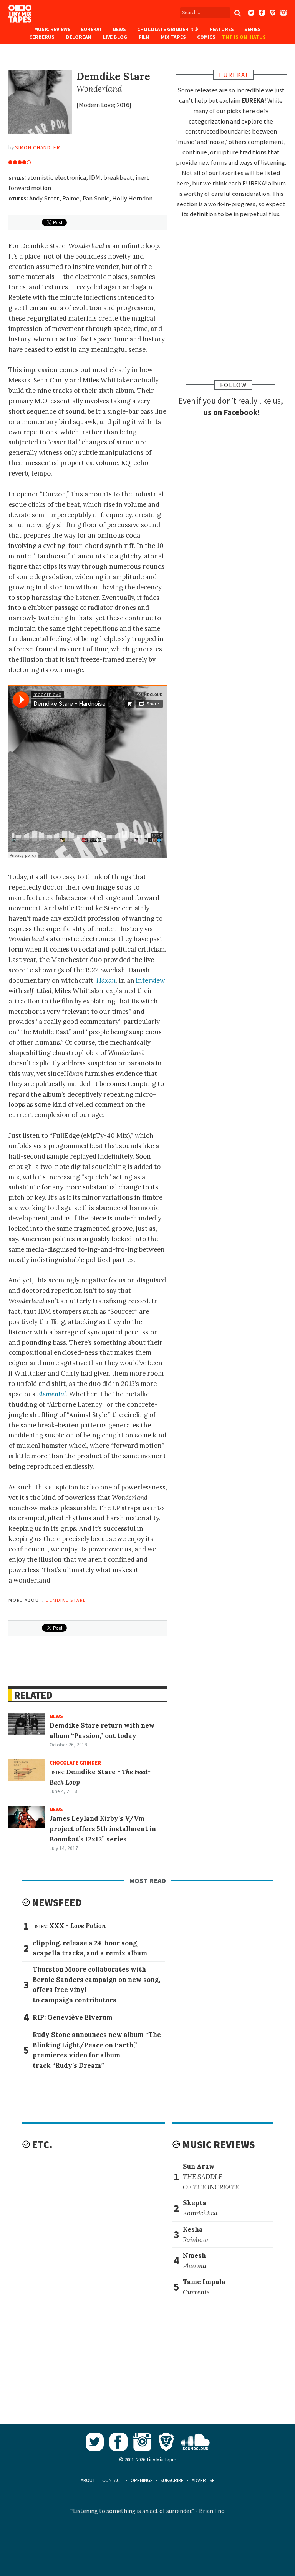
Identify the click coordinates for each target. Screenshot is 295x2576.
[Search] (238, 13)
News (119, 29)
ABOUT (88, 2480)
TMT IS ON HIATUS (244, 37)
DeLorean (79, 37)
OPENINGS (142, 2480)
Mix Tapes (173, 37)
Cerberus (42, 37)
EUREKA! (91, 29)
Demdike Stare (66, 1599)
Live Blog (115, 37)
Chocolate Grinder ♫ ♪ (168, 29)
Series (253, 29)
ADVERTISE (203, 2480)
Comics (206, 37)
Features (222, 29)
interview (150, 980)
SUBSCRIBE (172, 2480)
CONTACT (112, 2480)
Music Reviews (52, 29)
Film (144, 37)
